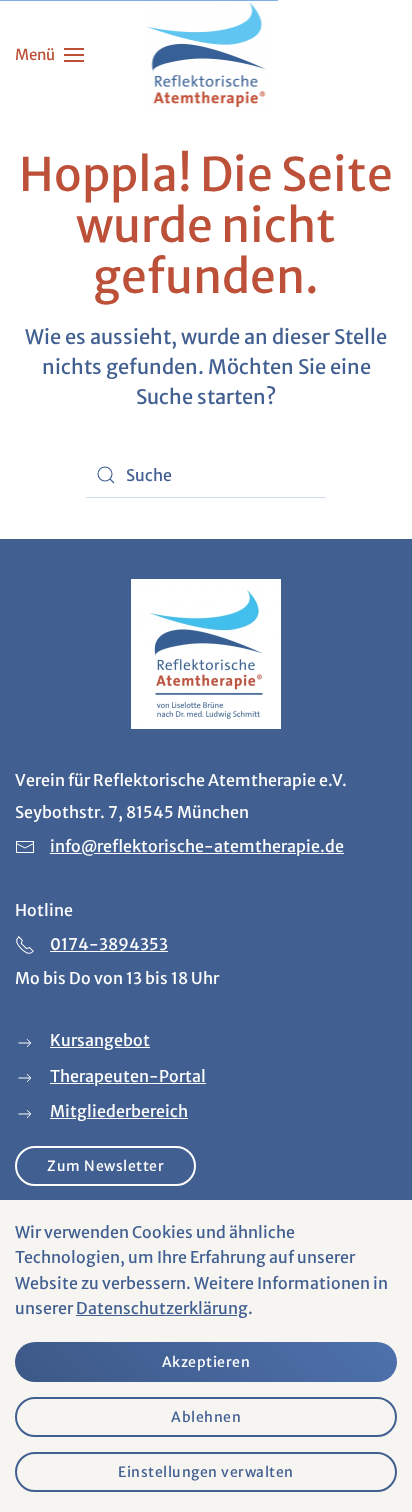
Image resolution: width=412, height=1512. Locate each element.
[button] (49, 55)
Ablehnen (206, 1417)
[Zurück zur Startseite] (206, 55)
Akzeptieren (206, 1362)
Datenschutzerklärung (162, 1308)
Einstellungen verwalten (206, 1472)
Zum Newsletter (105, 1166)
